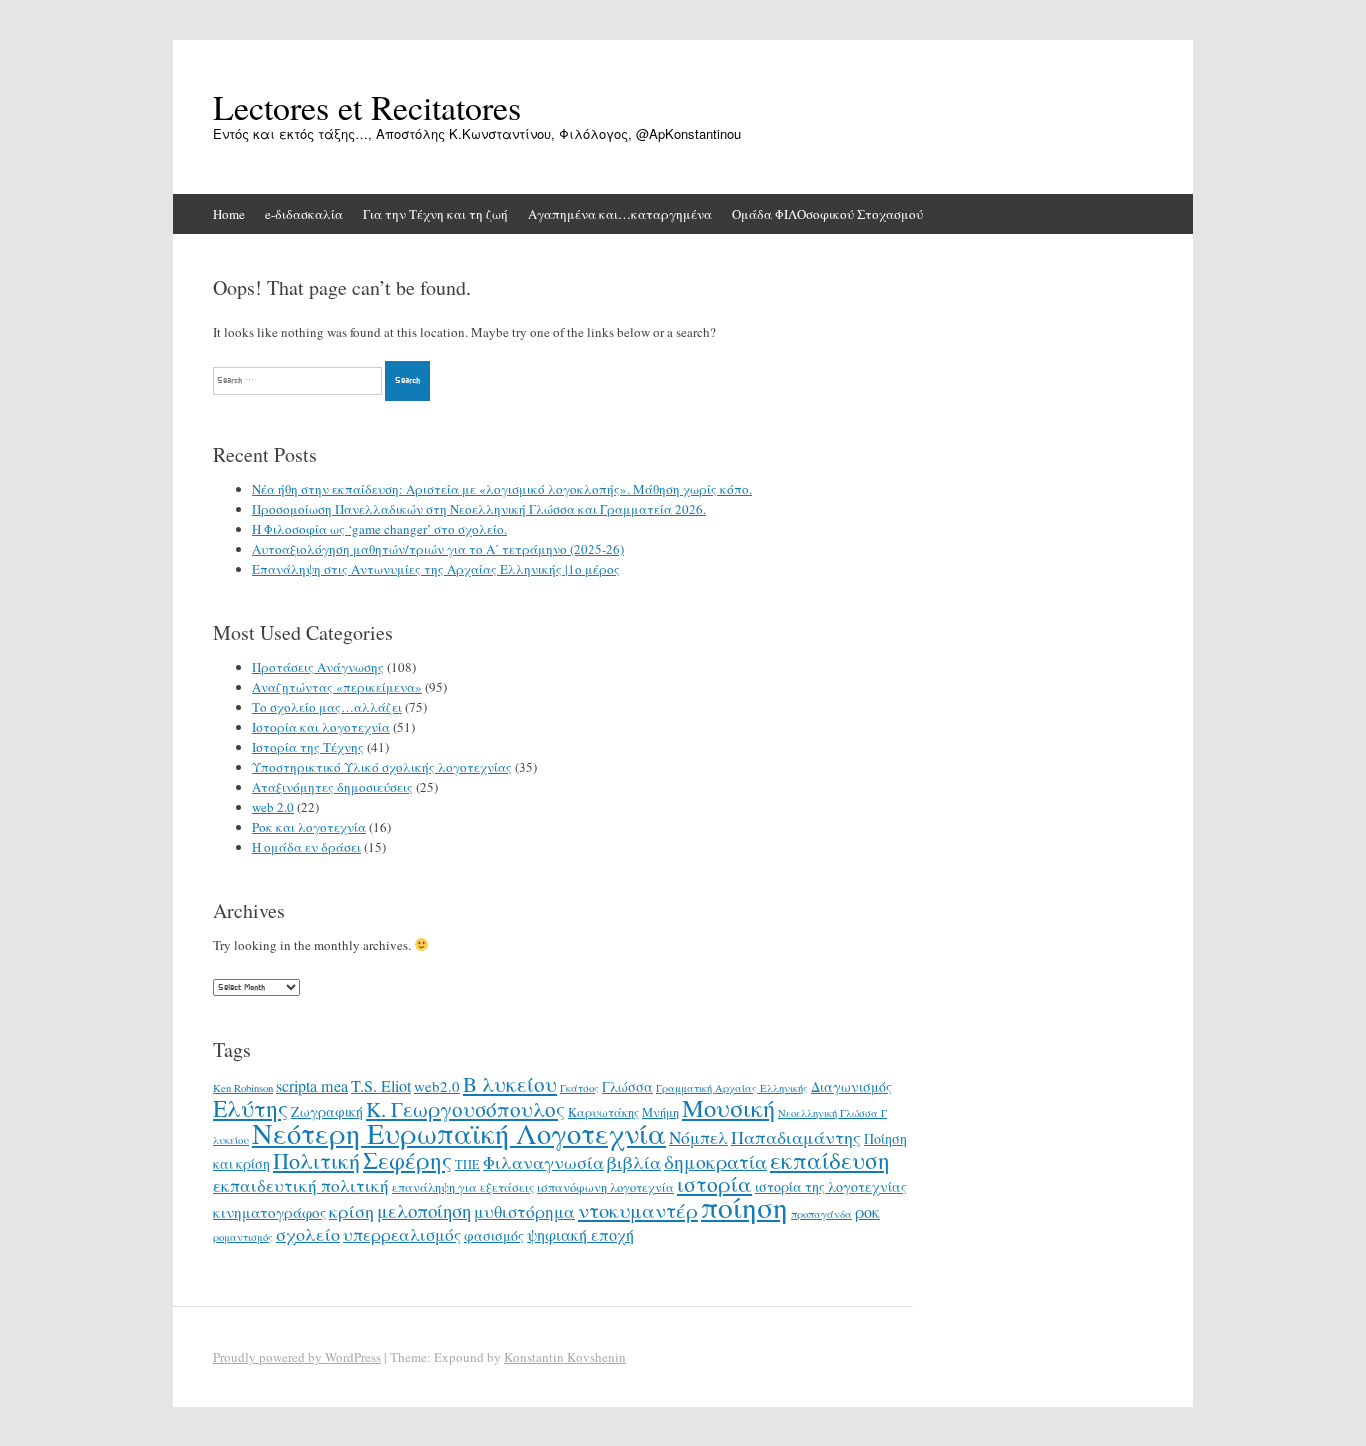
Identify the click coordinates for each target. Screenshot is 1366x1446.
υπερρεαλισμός (402, 1234)
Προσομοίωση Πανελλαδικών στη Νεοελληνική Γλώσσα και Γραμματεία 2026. (479, 509)
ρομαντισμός (243, 1237)
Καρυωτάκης (603, 1112)
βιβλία (634, 1162)
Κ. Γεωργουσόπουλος (465, 1109)
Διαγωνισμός (851, 1086)
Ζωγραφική (327, 1111)
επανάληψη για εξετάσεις (463, 1187)
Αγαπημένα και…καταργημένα (620, 214)
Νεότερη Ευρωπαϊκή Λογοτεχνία (459, 1133)
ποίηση (744, 1206)
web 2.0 (273, 807)
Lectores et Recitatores (367, 107)
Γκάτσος (579, 1088)
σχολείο (308, 1234)
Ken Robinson (243, 1088)
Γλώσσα (627, 1086)
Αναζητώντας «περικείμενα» (337, 687)
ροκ (867, 1212)
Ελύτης (250, 1108)
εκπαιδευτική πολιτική (301, 1185)
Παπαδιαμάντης (796, 1137)
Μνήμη (660, 1112)
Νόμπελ (698, 1137)
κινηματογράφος (269, 1212)
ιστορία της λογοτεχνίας (831, 1186)
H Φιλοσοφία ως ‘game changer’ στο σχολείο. (379, 529)
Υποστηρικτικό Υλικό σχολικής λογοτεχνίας (382, 767)
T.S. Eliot (381, 1086)
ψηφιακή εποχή (580, 1235)
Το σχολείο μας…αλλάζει (327, 707)
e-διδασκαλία (304, 214)
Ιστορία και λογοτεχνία (321, 727)
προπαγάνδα (821, 1214)
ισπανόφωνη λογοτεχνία (605, 1187)
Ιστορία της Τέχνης (308, 747)
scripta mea (312, 1086)
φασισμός (494, 1235)
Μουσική (728, 1107)
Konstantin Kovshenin (565, 1357)
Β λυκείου (510, 1084)
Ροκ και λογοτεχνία (309, 827)
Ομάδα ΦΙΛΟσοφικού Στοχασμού (827, 214)
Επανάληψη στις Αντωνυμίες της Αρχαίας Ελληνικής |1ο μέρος (436, 569)
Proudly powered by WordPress (297, 1357)
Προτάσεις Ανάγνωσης (318, 667)
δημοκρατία (715, 1161)
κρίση (351, 1211)
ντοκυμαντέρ (638, 1210)
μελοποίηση (424, 1210)
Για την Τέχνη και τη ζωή (435, 214)
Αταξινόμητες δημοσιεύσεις (332, 787)
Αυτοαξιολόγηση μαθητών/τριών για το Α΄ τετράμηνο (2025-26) (438, 549)
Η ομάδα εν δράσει (306, 847)
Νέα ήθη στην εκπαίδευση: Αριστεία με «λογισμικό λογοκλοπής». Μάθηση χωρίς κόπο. (502, 489)
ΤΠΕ (467, 1164)
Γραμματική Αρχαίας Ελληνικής (732, 1088)
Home (229, 214)
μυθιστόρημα (524, 1211)
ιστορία (714, 1183)
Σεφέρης (407, 1160)
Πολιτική (316, 1160)
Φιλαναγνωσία (543, 1162)
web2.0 (437, 1086)
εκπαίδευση (830, 1160)
